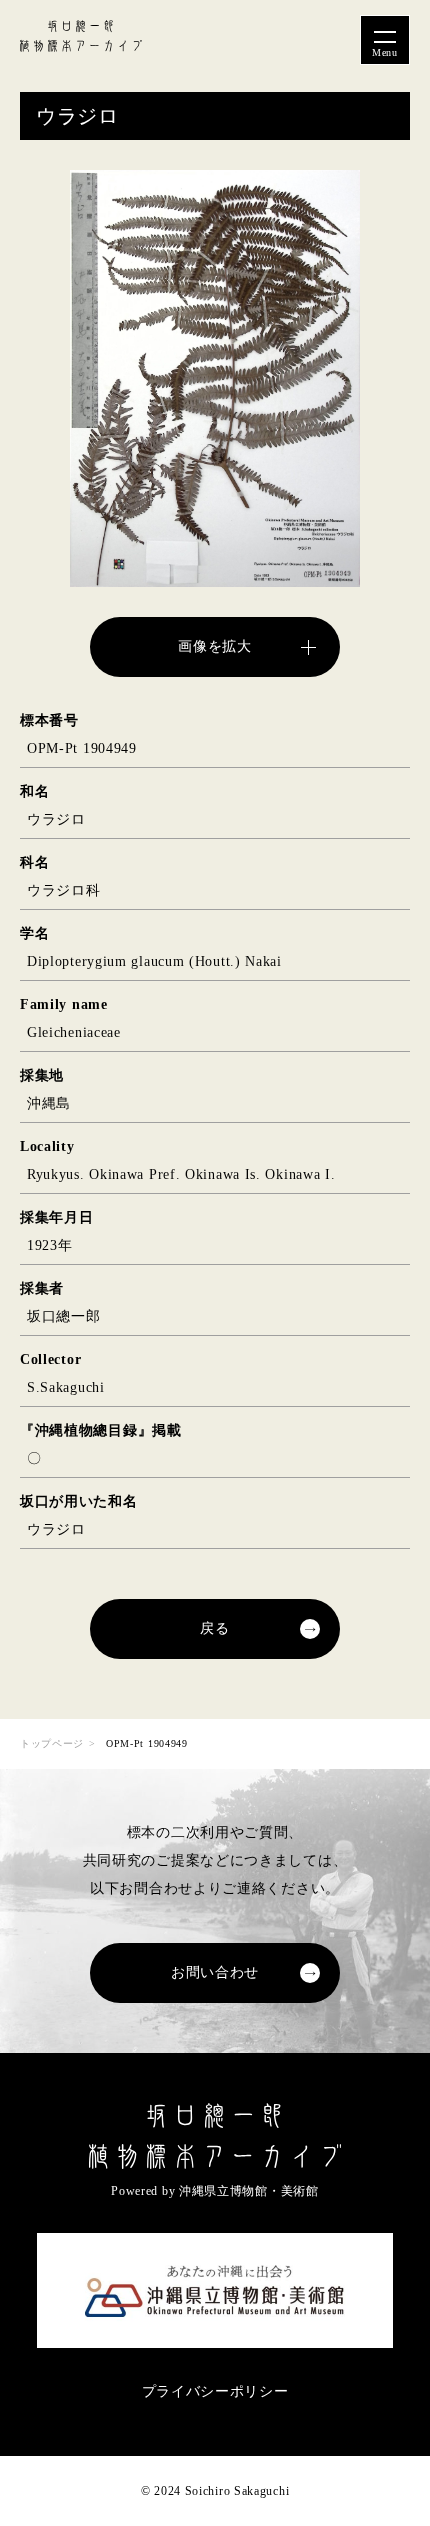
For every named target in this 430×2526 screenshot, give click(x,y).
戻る (214, 1628)
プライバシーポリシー (215, 2391)
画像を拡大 (215, 646)
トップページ (52, 1743)
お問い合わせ (215, 1972)
